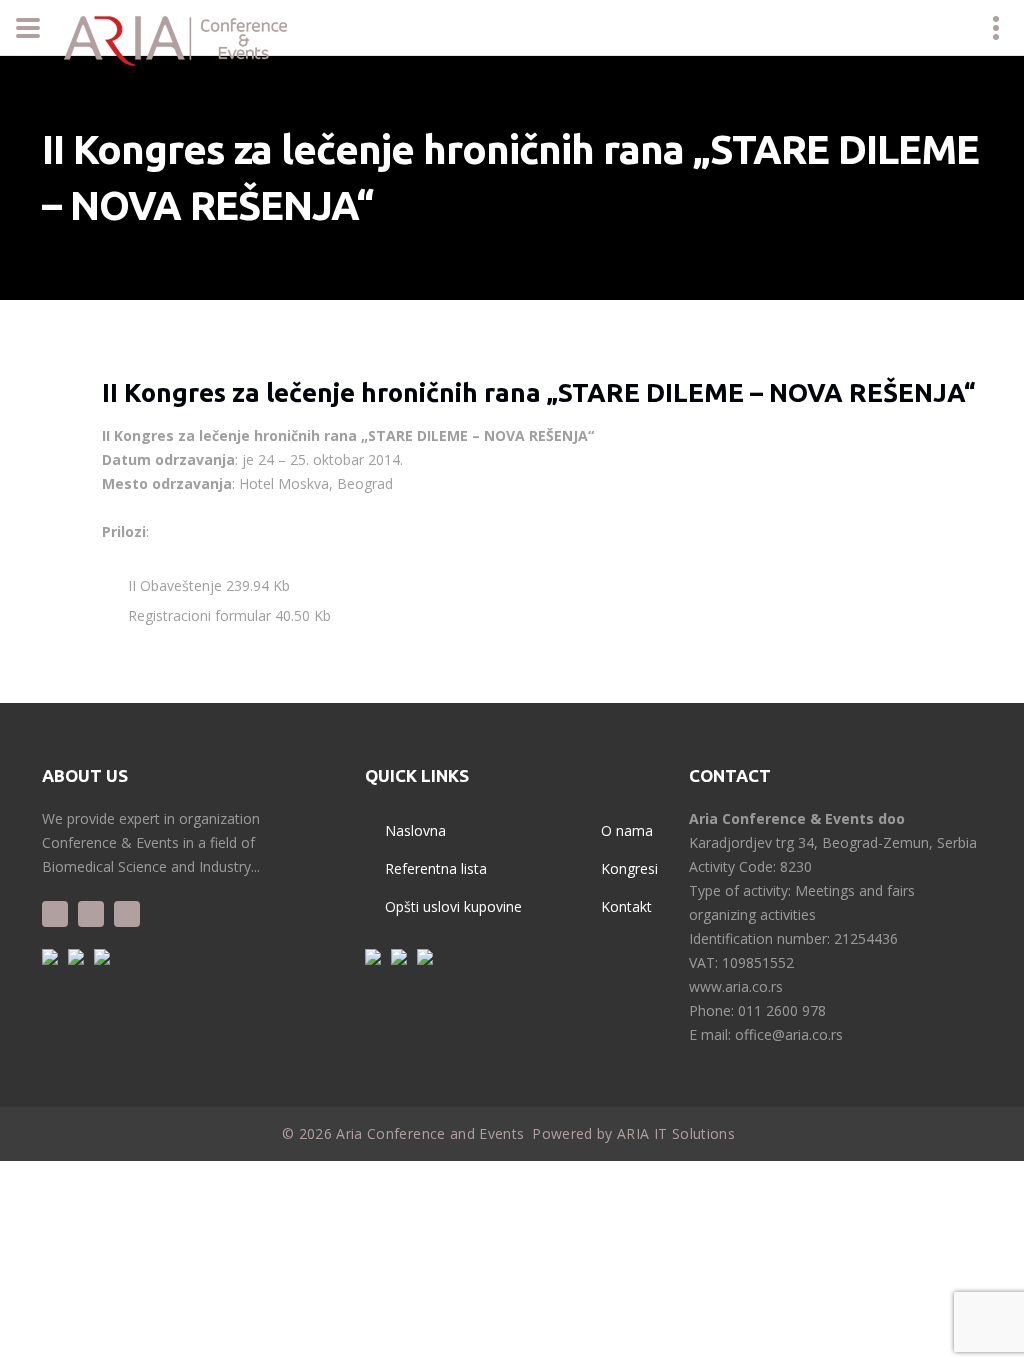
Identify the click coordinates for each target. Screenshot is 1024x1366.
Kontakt (626, 906)
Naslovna (415, 830)
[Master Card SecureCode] (425, 957)
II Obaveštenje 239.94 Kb (207, 585)
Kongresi (629, 868)
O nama (627, 830)
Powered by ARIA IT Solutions (633, 1133)
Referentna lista (436, 868)
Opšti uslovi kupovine (453, 906)
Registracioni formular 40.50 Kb (227, 615)
